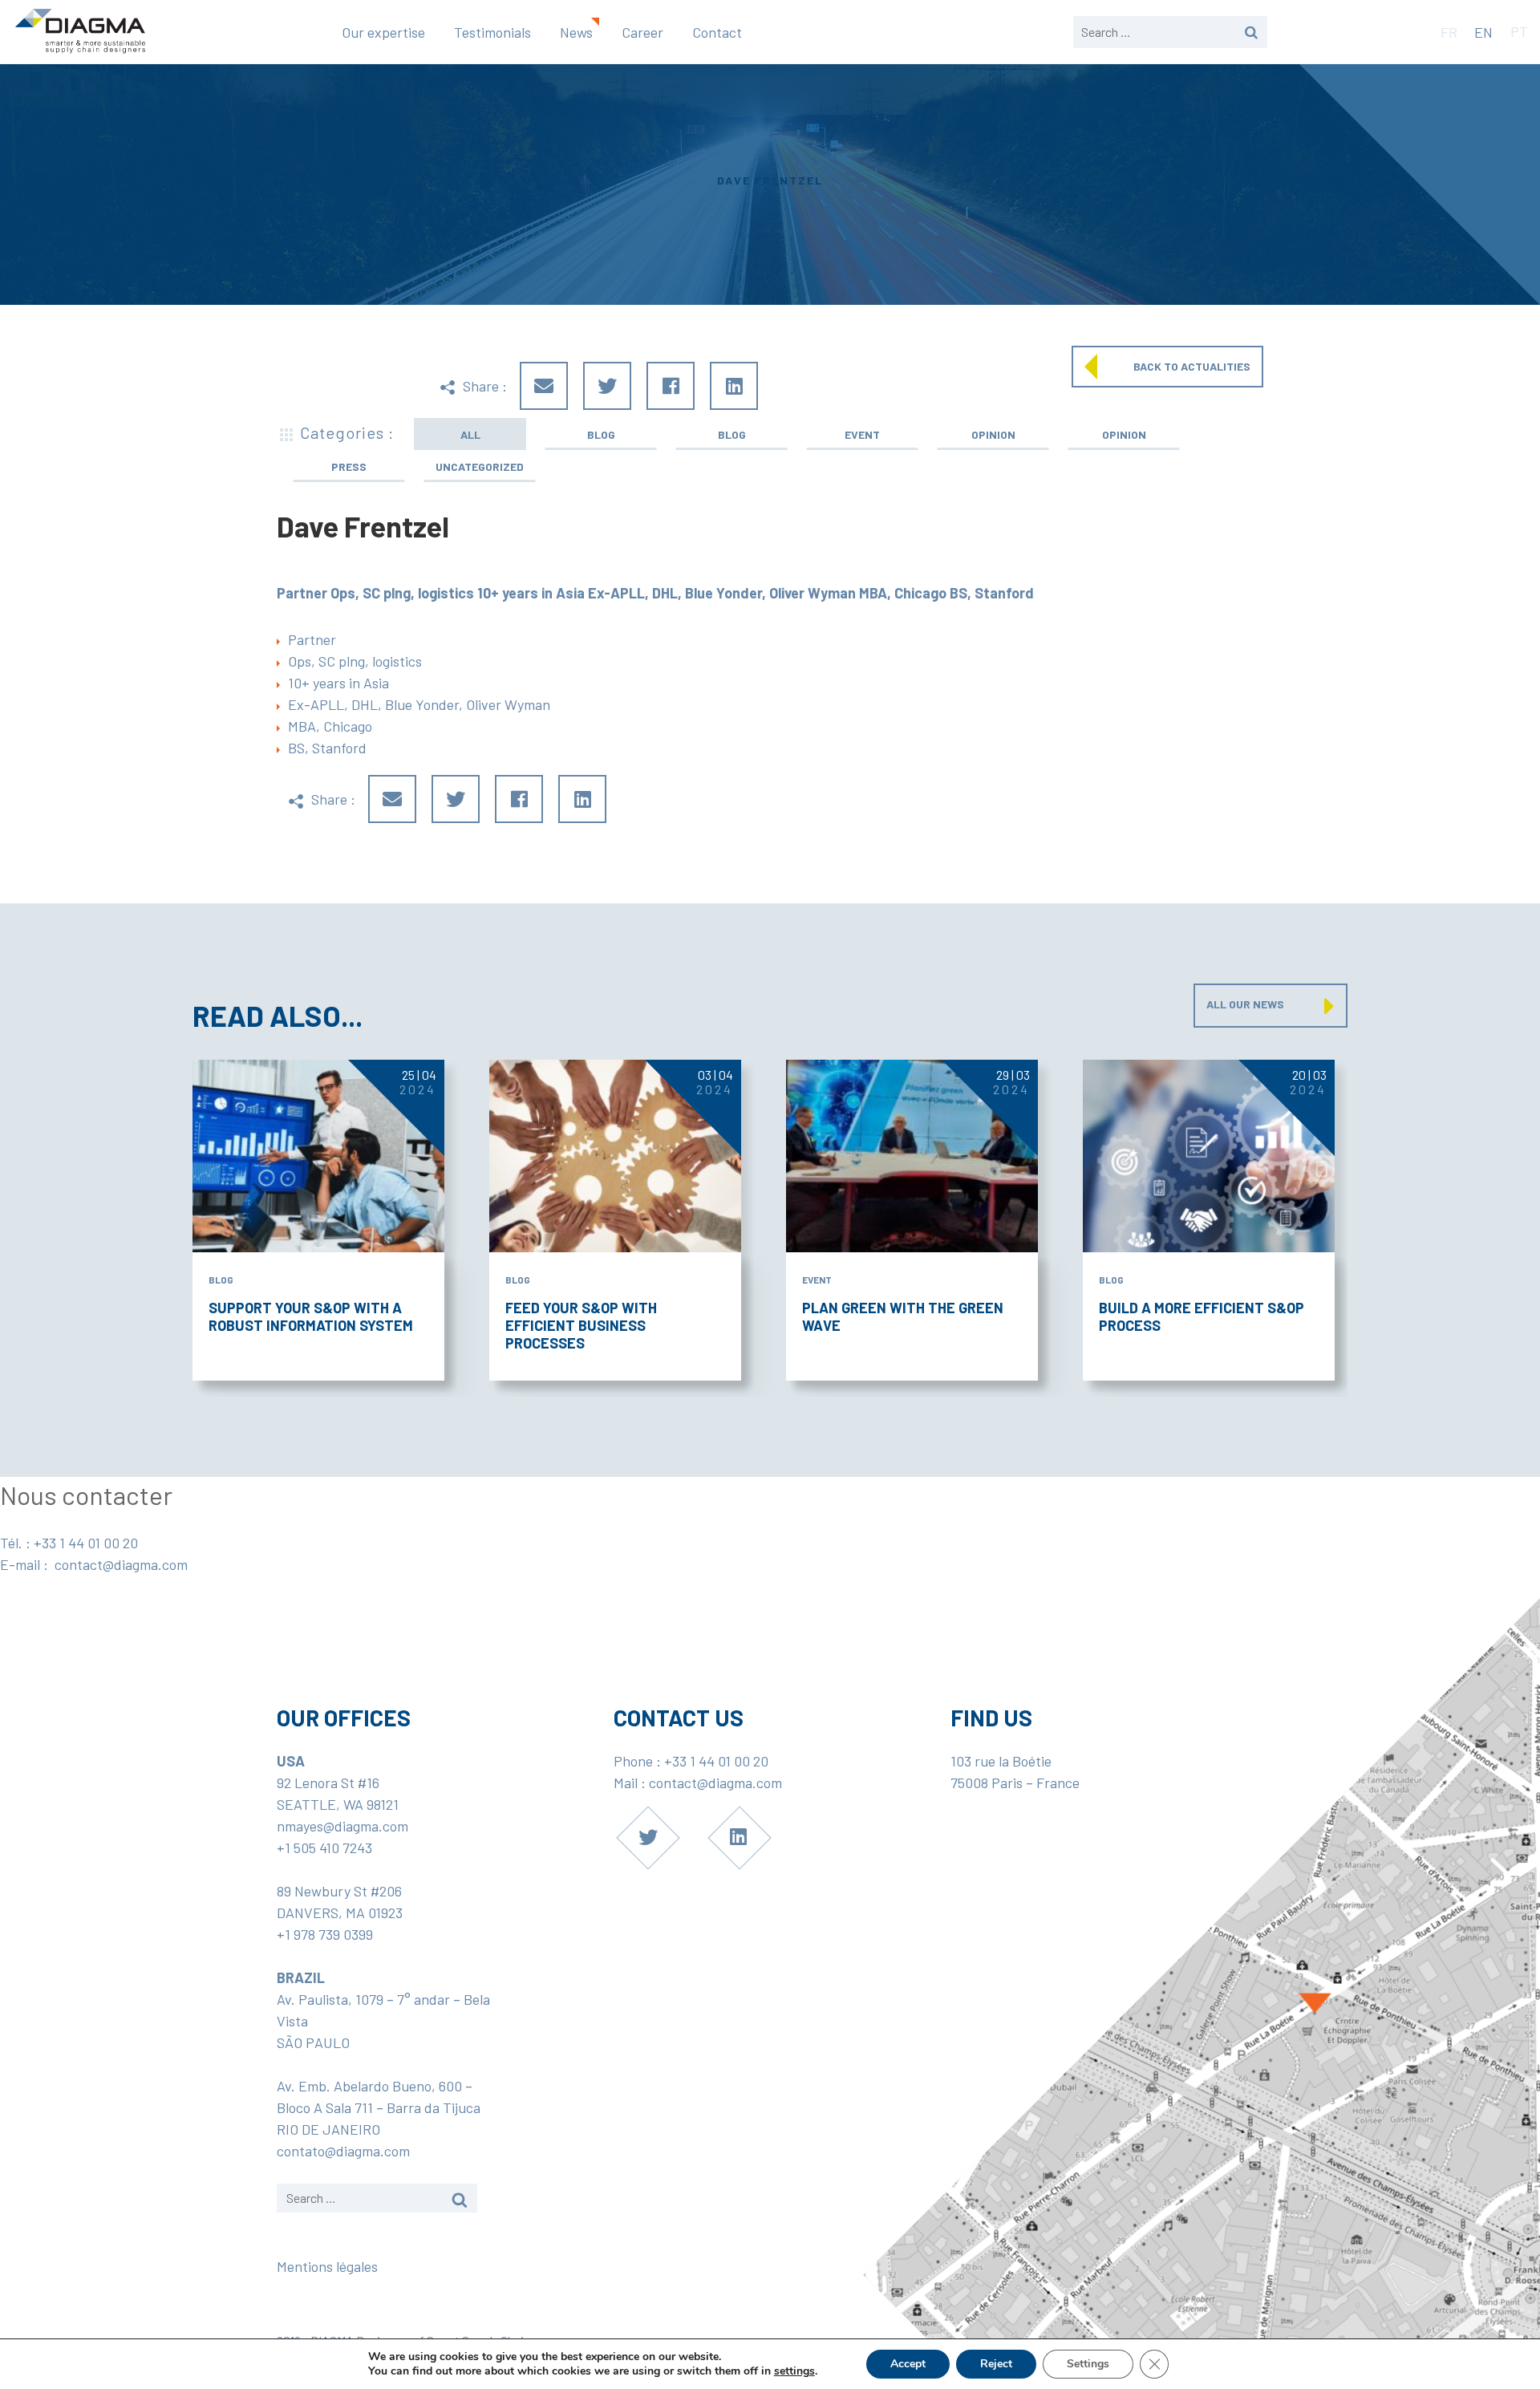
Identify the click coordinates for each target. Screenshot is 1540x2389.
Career (642, 32)
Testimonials (492, 32)
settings (794, 2371)
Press (349, 466)
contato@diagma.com (343, 2151)
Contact (717, 32)
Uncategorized (480, 466)
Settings (1088, 2364)
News (576, 32)
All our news (1245, 1004)
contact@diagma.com (121, 1564)
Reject (996, 2364)
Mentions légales (327, 2266)
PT (1519, 31)
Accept (908, 2364)
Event (862, 434)
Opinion (993, 434)
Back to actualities (1192, 366)
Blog (601, 434)
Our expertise (383, 32)
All (470, 434)
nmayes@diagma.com (342, 1826)
